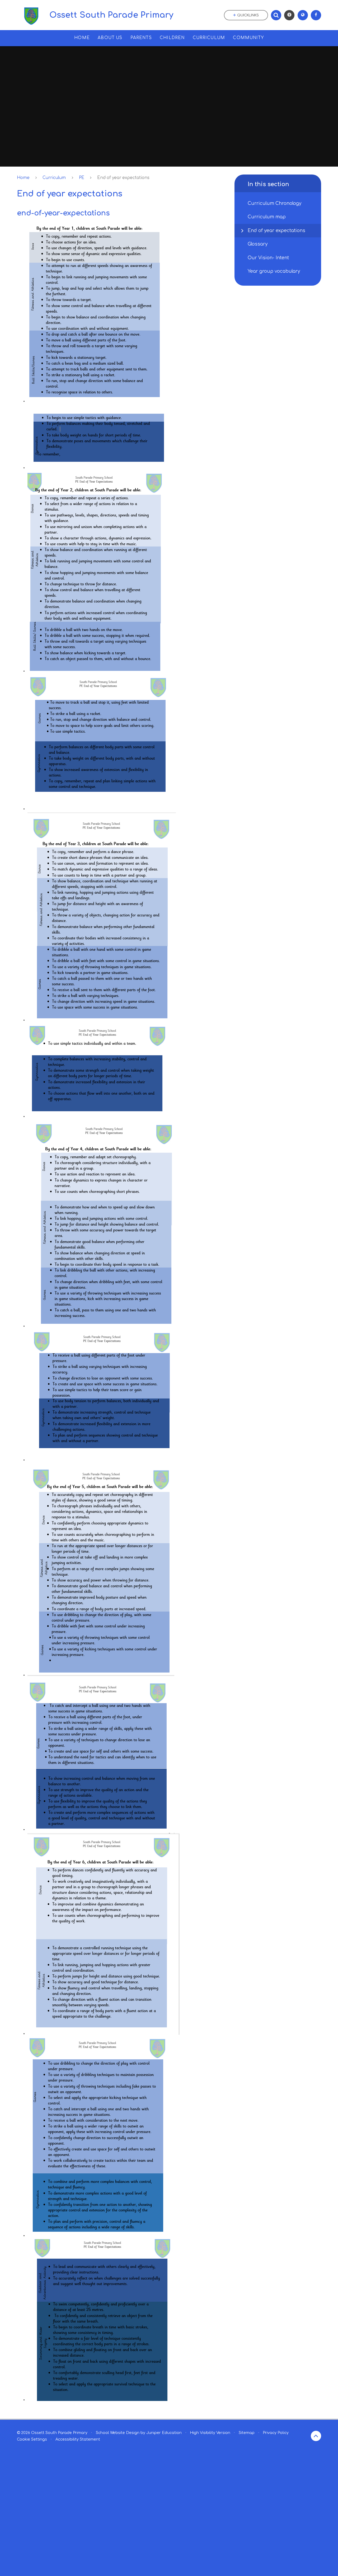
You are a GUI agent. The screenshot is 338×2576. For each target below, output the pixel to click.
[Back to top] (316, 2436)
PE (82, 178)
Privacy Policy (276, 2433)
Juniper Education (164, 2433)
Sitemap (247, 2433)
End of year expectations (123, 178)
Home (23, 178)
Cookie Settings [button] (32, 2439)
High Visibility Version (210, 2433)
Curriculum (54, 178)
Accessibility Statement (78, 2439)
